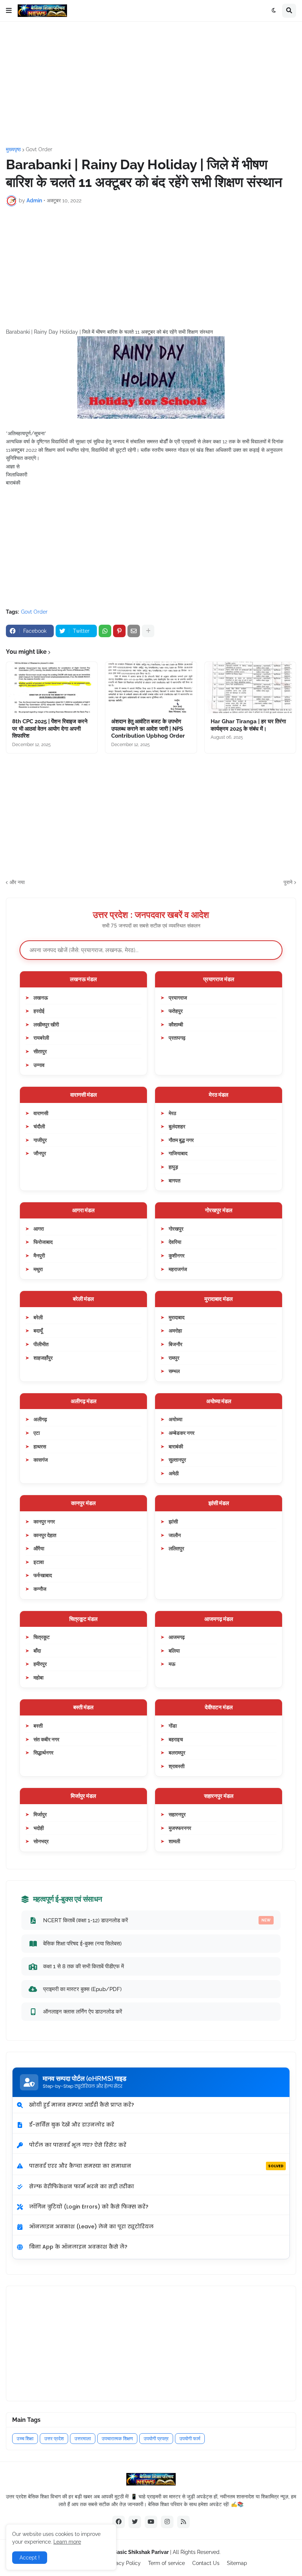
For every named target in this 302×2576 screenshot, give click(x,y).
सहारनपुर (177, 1814)
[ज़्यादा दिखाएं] (148, 631)
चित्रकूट (42, 1637)
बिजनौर (175, 1344)
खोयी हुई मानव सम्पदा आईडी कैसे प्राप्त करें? (82, 2105)
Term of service (166, 2563)
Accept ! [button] (30, 2558)
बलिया (174, 1651)
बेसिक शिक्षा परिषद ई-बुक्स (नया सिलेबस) (82, 1943)
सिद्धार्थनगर (43, 1752)
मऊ (172, 1664)
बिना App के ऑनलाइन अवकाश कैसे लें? (78, 2247)
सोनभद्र (41, 1841)
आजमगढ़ (177, 1637)
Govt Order (39, 149)
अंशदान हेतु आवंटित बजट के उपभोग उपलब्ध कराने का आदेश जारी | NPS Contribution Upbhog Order (148, 729)
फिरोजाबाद (43, 1242)
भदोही (39, 1828)
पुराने (288, 882)
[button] (9, 11)
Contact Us (206, 2563)
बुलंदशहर (177, 1126)
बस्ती (38, 1726)
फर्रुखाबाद (43, 1575)
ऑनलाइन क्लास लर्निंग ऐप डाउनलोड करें (83, 2011)
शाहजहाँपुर (43, 1358)
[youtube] (151, 2522)
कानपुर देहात (45, 1535)
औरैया (39, 1548)
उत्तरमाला (83, 2439)
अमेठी (174, 1473)
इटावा (39, 1562)
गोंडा (173, 1726)
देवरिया (175, 1242)
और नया (17, 882)
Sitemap (237, 2563)
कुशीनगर (177, 1255)
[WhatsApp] (105, 631)
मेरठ (172, 1113)
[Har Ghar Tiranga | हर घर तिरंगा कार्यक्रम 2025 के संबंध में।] (250, 688)
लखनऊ (41, 998)
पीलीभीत (41, 1344)
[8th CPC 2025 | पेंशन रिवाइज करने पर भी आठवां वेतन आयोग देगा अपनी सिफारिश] (52, 688)
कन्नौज (40, 1589)
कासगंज (41, 1460)
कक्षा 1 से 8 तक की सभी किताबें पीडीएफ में (84, 1966)
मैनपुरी (39, 1255)
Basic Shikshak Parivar (141, 2552)
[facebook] (119, 2522)
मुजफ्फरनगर (180, 1828)
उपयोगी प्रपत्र (156, 2439)
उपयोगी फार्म (190, 2439)
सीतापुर (40, 1051)
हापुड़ (173, 1167)
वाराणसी (41, 1113)
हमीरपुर (40, 1664)
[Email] (134, 631)
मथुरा (38, 1269)
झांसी (173, 1521)
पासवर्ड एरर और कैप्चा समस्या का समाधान (156, 2166)
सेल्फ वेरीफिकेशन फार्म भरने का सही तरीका (82, 2186)
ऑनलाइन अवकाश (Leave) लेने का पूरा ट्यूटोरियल (91, 2226)
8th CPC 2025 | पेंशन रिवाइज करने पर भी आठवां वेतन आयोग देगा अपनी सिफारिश (50, 729)
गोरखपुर (176, 1229)
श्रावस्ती (177, 1766)
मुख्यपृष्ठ (13, 149)
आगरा (39, 1229)
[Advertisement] (151, 84)
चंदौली (39, 1126)
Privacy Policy (124, 2563)
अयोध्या (175, 1419)
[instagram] (167, 2522)
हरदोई (39, 1011)
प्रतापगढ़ (177, 1038)
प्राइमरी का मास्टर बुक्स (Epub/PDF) (82, 1989)
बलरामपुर (177, 1752)
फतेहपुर (176, 1011)
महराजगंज (178, 1269)
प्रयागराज (178, 998)
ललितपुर (176, 1548)
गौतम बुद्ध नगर (181, 1140)
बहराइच (176, 1739)
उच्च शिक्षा (25, 2439)
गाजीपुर (40, 1140)
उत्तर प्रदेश (54, 2439)
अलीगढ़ (40, 1419)
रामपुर (174, 1358)
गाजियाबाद (178, 1153)
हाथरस (40, 1446)
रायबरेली (41, 1038)
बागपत (175, 1180)
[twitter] (135, 2522)
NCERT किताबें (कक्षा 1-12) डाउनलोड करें (157, 1920)
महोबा (38, 1677)
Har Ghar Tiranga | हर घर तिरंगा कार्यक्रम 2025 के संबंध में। (248, 725)
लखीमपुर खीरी (46, 1024)
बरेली (38, 1317)
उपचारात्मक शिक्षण (117, 2439)
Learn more (67, 2542)
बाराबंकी (176, 1446)
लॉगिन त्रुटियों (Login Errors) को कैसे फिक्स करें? (89, 2207)
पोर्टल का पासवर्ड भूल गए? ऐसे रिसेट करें (78, 2145)
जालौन (175, 1535)
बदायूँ (38, 1330)
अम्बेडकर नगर (182, 1433)
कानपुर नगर (44, 1521)
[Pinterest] (119, 631)
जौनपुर (40, 1153)
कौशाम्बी (176, 1024)
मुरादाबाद (177, 1317)
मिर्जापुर (40, 1814)
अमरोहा (175, 1330)
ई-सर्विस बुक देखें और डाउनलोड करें (72, 2125)
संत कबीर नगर (46, 1739)
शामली (174, 1841)
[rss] (183, 2522)
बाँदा (37, 1651)
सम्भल (174, 1371)
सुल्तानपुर (177, 1460)
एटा (37, 1433)
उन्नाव (39, 1065)
